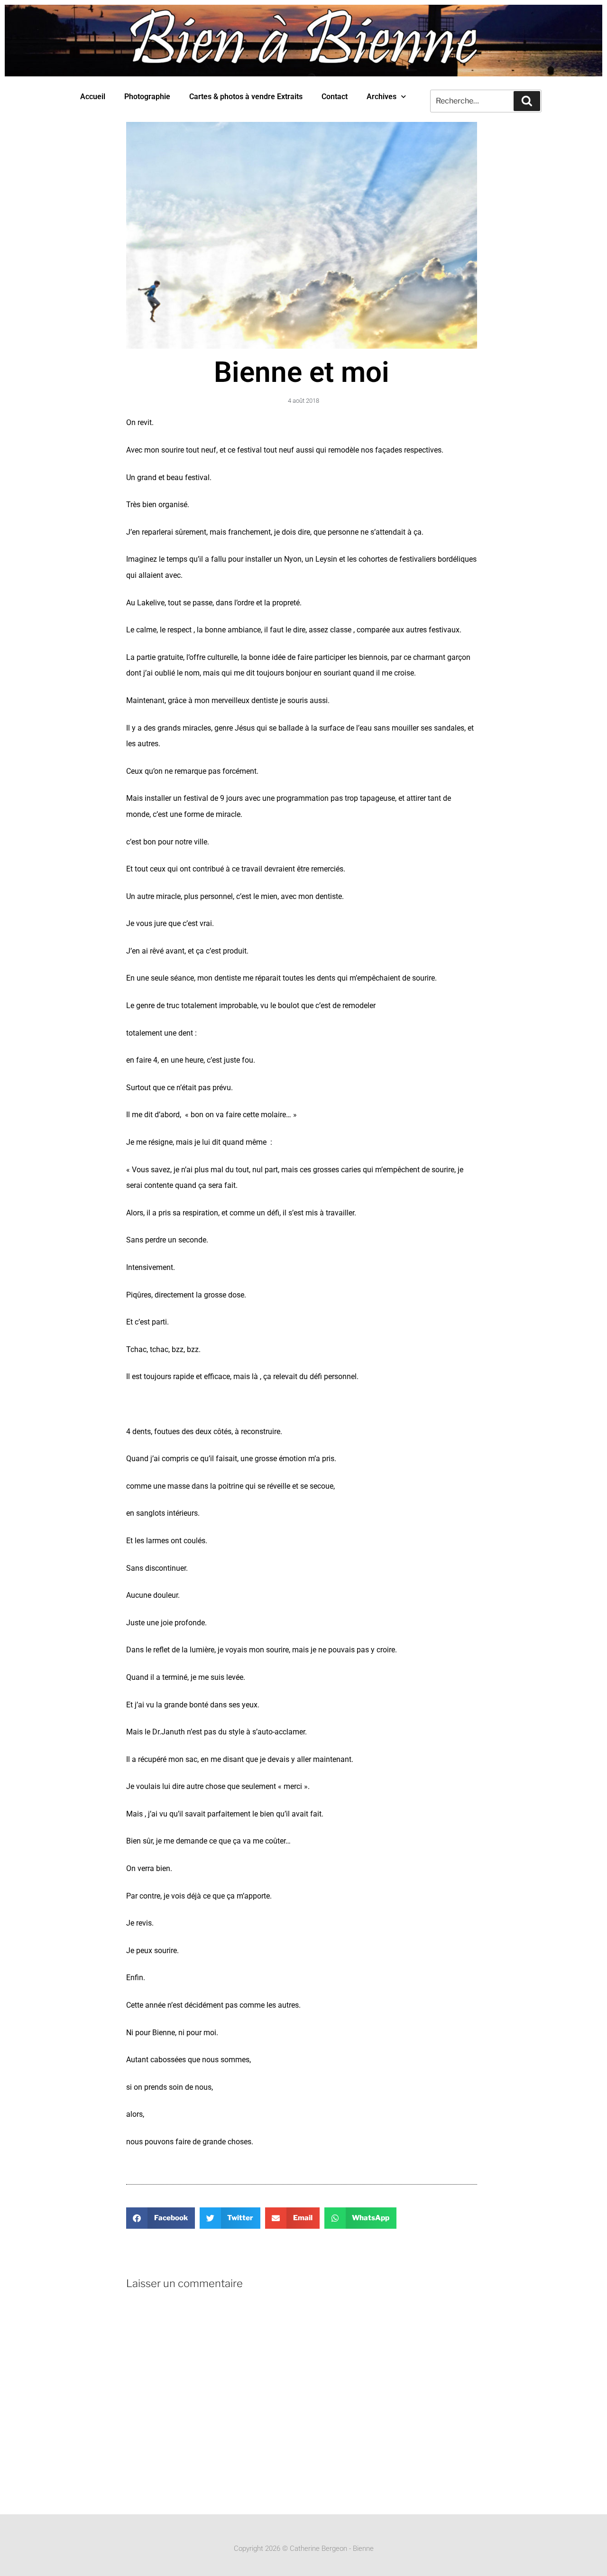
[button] (161, 2218)
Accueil (93, 97)
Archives (382, 97)
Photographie (147, 97)
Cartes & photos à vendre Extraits (246, 97)
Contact (335, 97)
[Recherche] (527, 101)
